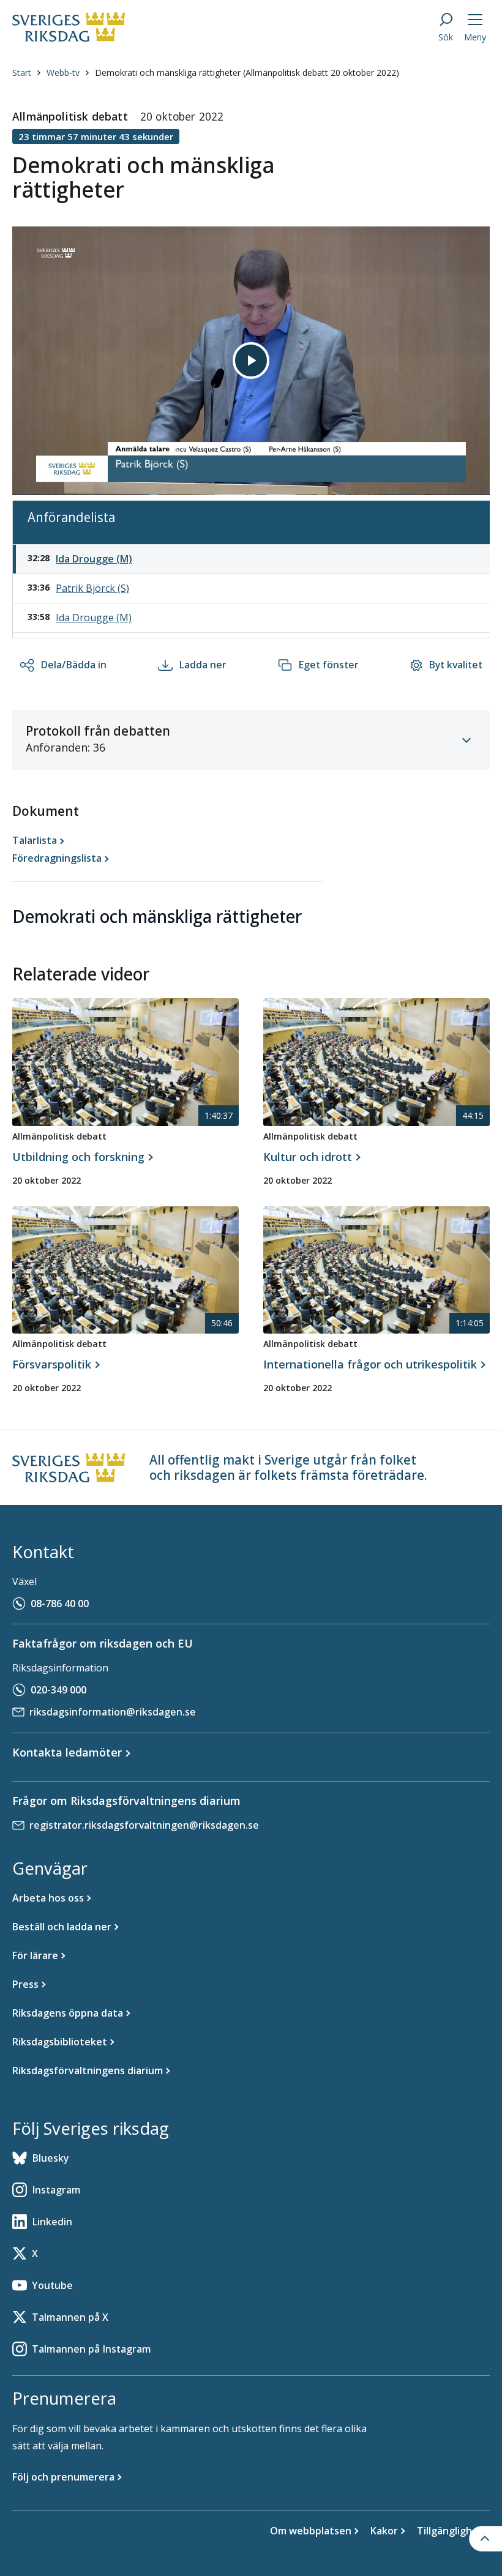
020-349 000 (58, 1690)
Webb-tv (63, 73)
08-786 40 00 (60, 1603)
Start (22, 73)
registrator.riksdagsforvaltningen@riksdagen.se (144, 1825)
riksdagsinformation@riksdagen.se (113, 1712)
